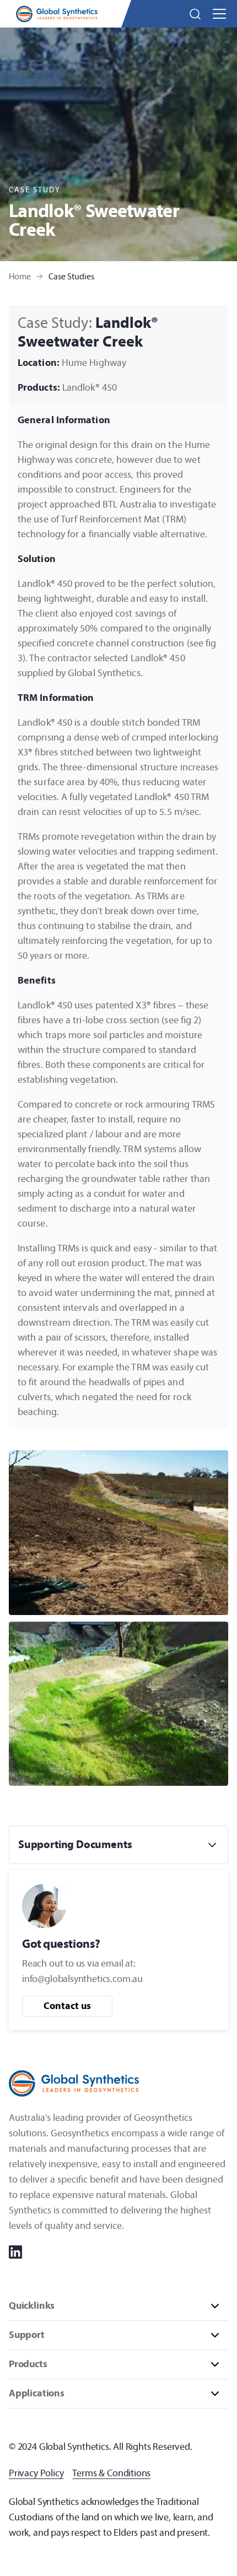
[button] (195, 14)
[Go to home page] (57, 14)
